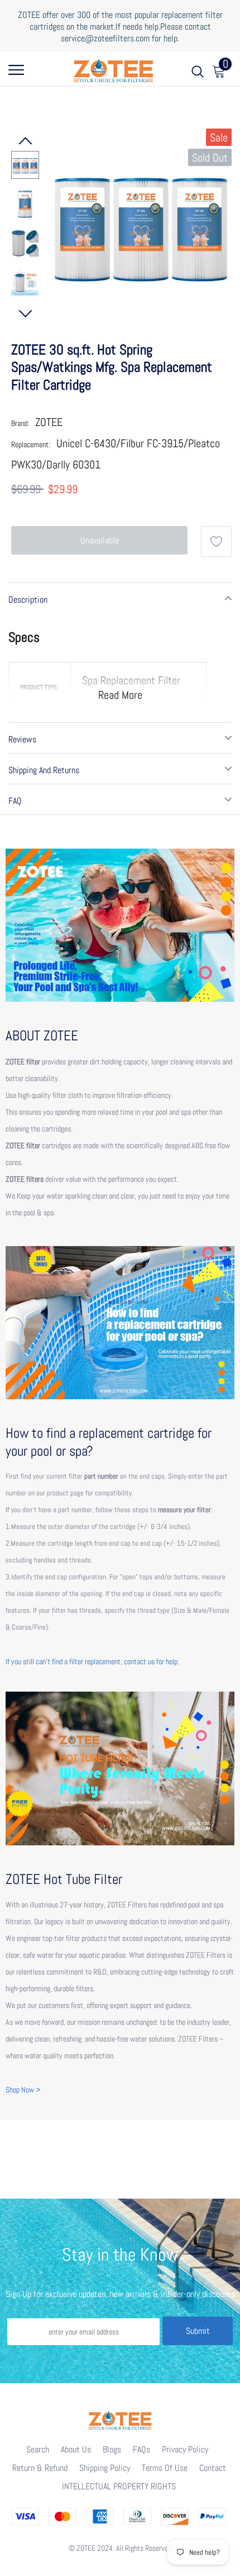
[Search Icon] (198, 74)
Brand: (20, 423)
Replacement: (31, 444)
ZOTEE (49, 422)
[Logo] (113, 69)
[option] (141, 224)
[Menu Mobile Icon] (16, 74)
